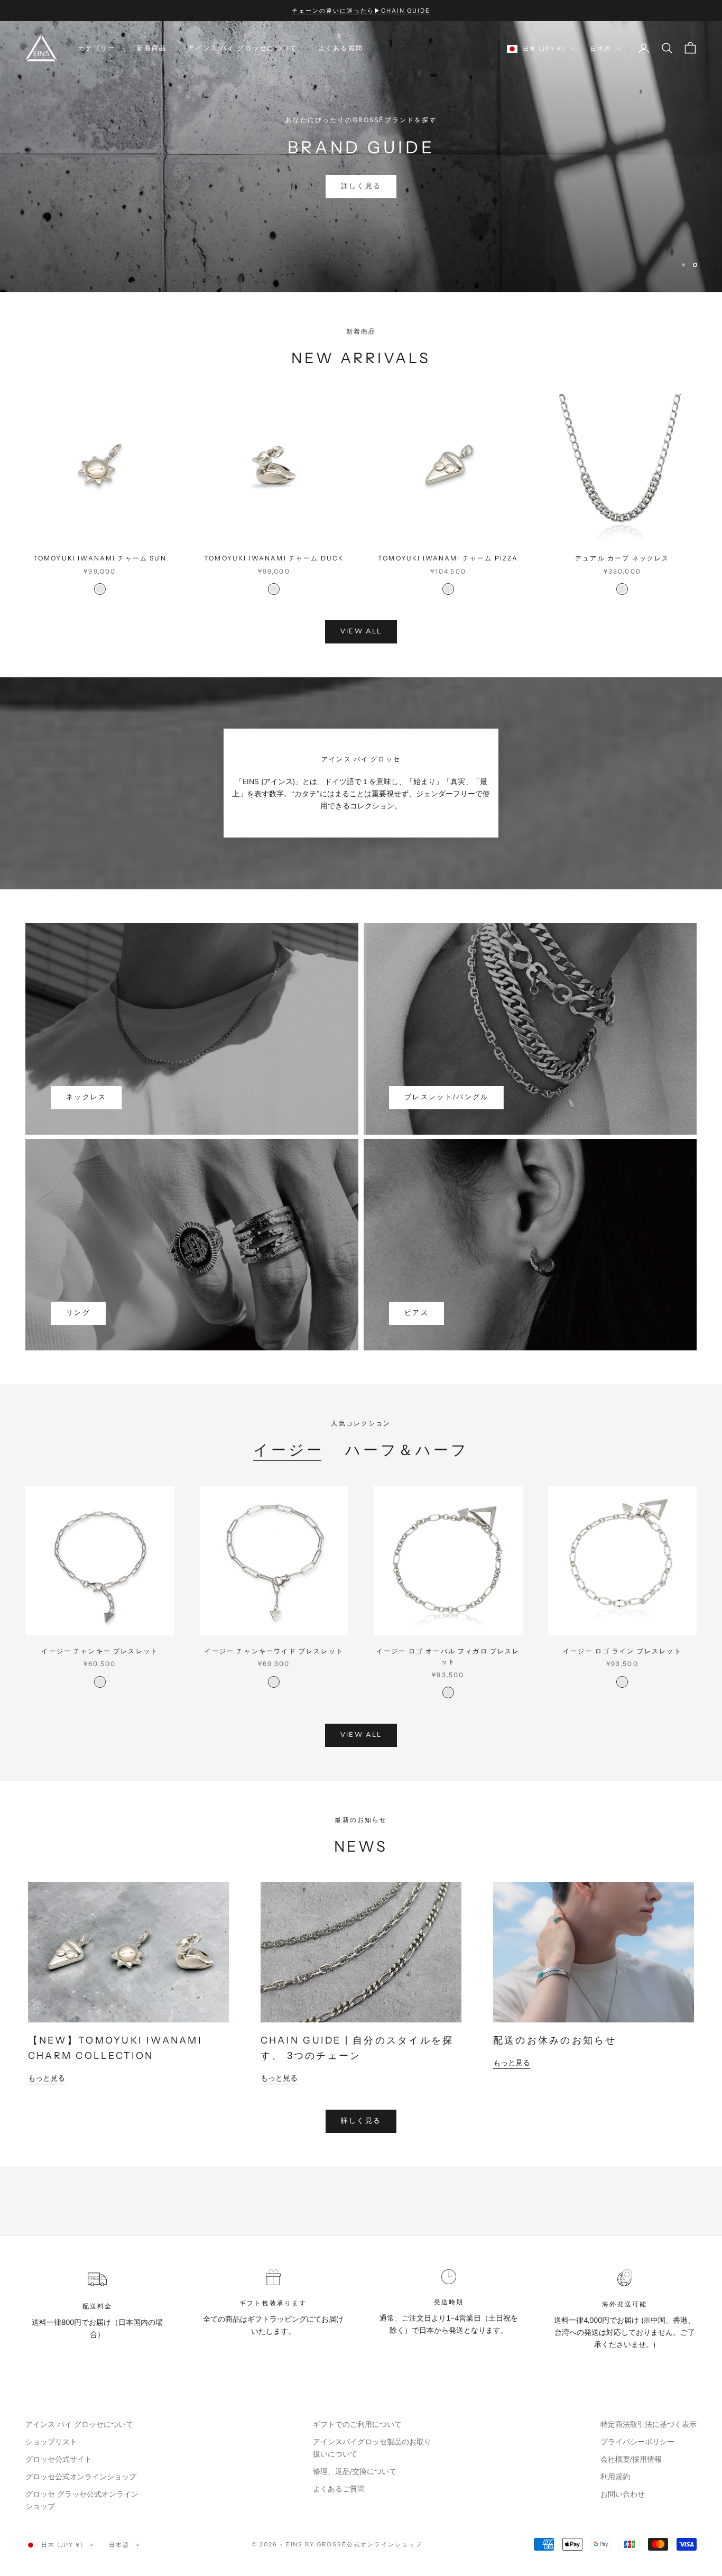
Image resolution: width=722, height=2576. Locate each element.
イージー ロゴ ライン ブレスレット (622, 1651)
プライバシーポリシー (637, 2442)
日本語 (601, 49)
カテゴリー (97, 48)
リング (78, 1313)
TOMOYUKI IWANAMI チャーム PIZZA (448, 558)
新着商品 (152, 48)
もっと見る (47, 2078)
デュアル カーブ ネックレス (622, 558)
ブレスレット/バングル (447, 1097)
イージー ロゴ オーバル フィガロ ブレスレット (448, 1656)
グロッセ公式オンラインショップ (81, 2477)
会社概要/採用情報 (631, 2459)
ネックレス (86, 1097)
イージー (289, 1450)
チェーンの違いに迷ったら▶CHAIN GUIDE (361, 11)
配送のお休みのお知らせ (555, 2040)
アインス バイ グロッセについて (242, 48)
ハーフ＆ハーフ (407, 1450)
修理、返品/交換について (355, 2472)
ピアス (416, 1313)
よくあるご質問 (339, 2489)
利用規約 (615, 2477)
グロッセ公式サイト (59, 2459)
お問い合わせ (623, 2494)
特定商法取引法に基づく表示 (649, 2425)
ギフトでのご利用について (357, 2425)
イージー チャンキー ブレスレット (100, 1651)
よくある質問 (341, 48)
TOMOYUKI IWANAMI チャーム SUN (100, 558)
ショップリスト (51, 2442)
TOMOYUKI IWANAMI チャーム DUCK (274, 558)
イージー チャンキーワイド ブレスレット (274, 1651)
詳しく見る (361, 2121)
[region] (361, 157)
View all (361, 631)
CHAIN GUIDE (361, 167)
